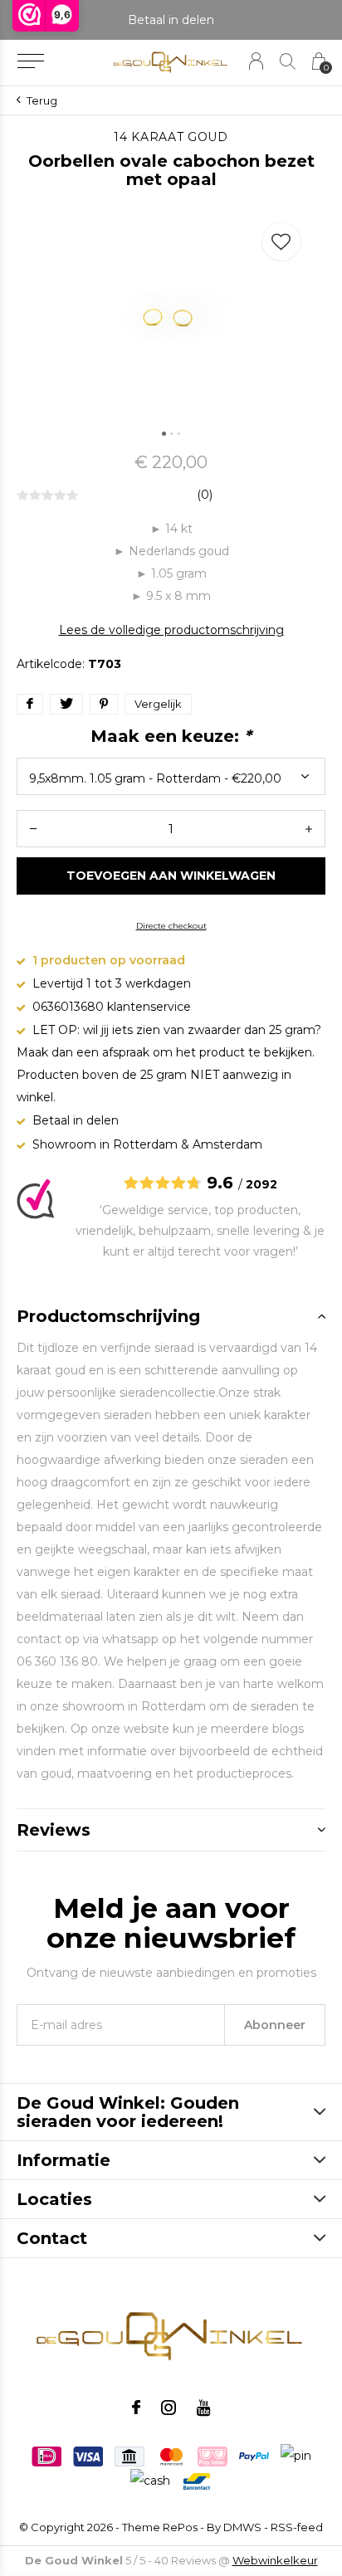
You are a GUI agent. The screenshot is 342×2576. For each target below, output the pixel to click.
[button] (30, 61)
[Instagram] (169, 2408)
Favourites (281, 242)
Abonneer (275, 2025)
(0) (205, 495)
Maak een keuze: (171, 736)
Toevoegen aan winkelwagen (171, 876)
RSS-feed (297, 2527)
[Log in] (256, 61)
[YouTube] (204, 2408)
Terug (42, 100)
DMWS (242, 2527)
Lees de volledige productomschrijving (171, 630)
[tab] (171, 1316)
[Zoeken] (288, 61)
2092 (261, 1184)
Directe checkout (171, 926)
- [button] (33, 829)
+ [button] (309, 829)
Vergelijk (158, 704)
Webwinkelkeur (275, 2560)
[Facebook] (136, 2408)
